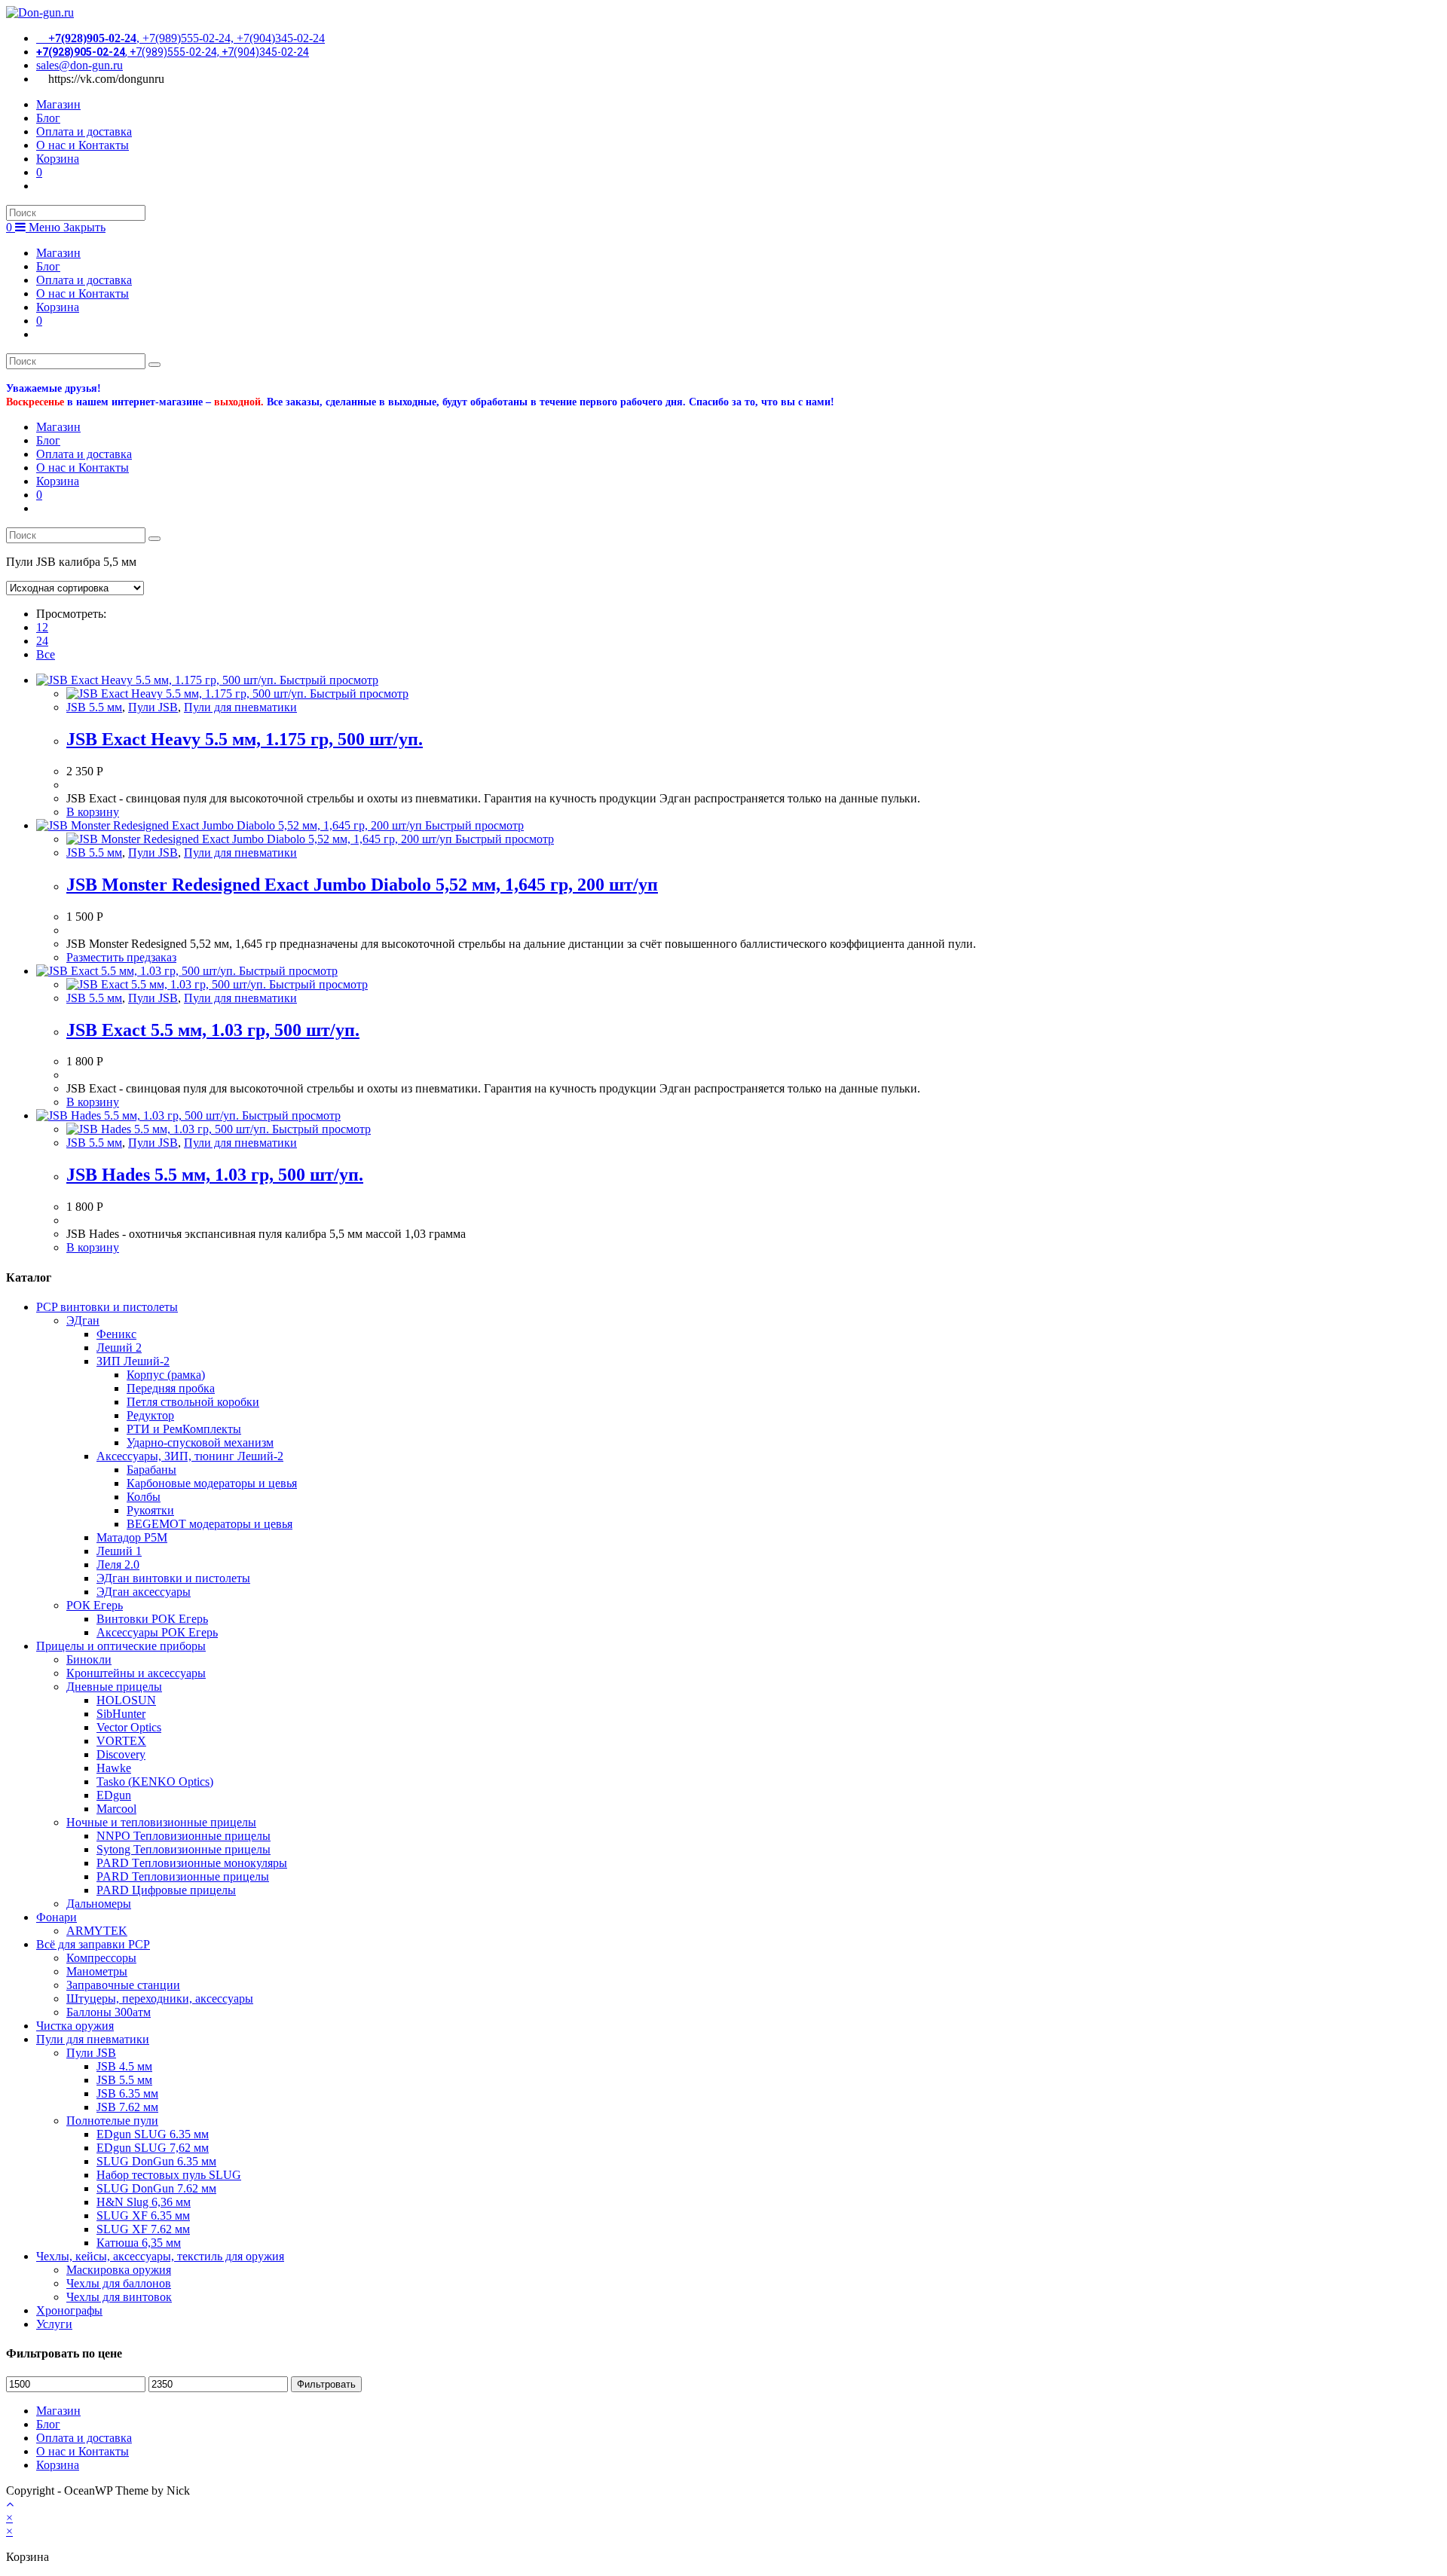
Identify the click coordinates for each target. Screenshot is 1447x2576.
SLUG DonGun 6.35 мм (156, 2161)
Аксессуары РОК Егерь (157, 1632)
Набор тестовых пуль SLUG (169, 2175)
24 (42, 641)
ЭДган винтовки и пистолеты (173, 1578)
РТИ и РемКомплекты (184, 1429)
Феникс (116, 1334)
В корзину (93, 812)
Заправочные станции (123, 1985)
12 (42, 627)
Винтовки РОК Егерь (152, 1619)
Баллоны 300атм (109, 2012)
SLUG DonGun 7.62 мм (156, 2188)
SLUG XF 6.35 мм (143, 2215)
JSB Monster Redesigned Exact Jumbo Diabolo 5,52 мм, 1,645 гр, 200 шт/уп (362, 885)
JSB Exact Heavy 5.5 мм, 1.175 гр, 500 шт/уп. (245, 739)
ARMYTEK (97, 1931)
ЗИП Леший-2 (133, 1361)
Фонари (57, 1917)
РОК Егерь (95, 1605)
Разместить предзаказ (121, 957)
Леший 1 (119, 1551)
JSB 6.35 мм (127, 2093)
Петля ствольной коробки (193, 1402)
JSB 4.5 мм (124, 2066)
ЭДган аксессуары (144, 1592)
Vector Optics (129, 1727)
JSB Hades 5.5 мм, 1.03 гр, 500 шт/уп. (215, 1175)
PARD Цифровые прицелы (166, 1890)
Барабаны (151, 1470)
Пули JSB (153, 707)
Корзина (58, 307)
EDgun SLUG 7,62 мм (153, 2148)
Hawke (114, 1768)
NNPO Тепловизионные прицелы (184, 1836)
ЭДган (83, 1320)
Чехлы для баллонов (119, 2283)
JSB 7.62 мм (127, 2107)
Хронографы (69, 2310)
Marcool (116, 1809)
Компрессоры (101, 1958)
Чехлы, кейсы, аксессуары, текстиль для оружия (160, 2256)
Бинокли (89, 1659)
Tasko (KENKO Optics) (155, 1782)
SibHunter (121, 1714)
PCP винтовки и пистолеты (107, 1307)
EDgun (114, 1795)
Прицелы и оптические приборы (121, 1646)
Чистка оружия (75, 2026)
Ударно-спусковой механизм (200, 1442)
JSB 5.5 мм (94, 707)
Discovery (121, 1754)
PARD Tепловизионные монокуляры (192, 1863)
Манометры (97, 1971)
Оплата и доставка (84, 280)
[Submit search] (154, 365)
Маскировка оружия (119, 2270)
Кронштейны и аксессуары (136, 1673)
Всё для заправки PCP (93, 1944)
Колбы (144, 1497)
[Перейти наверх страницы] (10, 2504)
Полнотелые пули (112, 2121)
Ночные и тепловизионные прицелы (161, 1822)
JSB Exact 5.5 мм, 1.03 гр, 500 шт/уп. (213, 1030)
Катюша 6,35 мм (139, 2243)
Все (46, 654)
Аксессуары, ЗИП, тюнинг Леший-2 (190, 1456)
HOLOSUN (126, 1700)
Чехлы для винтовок (119, 2297)
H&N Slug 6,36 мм (144, 2202)
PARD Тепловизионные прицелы (183, 1876)
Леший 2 (119, 1348)
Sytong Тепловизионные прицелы (184, 1849)
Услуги (54, 2324)
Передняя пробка (171, 1388)
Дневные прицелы (114, 1687)
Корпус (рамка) (166, 1375)
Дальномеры (99, 1904)
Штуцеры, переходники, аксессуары (160, 1998)
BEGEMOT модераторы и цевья (210, 1524)
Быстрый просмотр (327, 680)
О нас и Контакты (83, 293)
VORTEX (121, 1741)
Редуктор (150, 1415)
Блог (48, 266)
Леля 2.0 (118, 1565)
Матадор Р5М (132, 1537)
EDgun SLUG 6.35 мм (153, 2134)
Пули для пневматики (240, 707)
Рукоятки (150, 1510)
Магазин (58, 253)
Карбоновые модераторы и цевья (212, 1483)
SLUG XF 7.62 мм (143, 2229)
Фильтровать (326, 2384)
